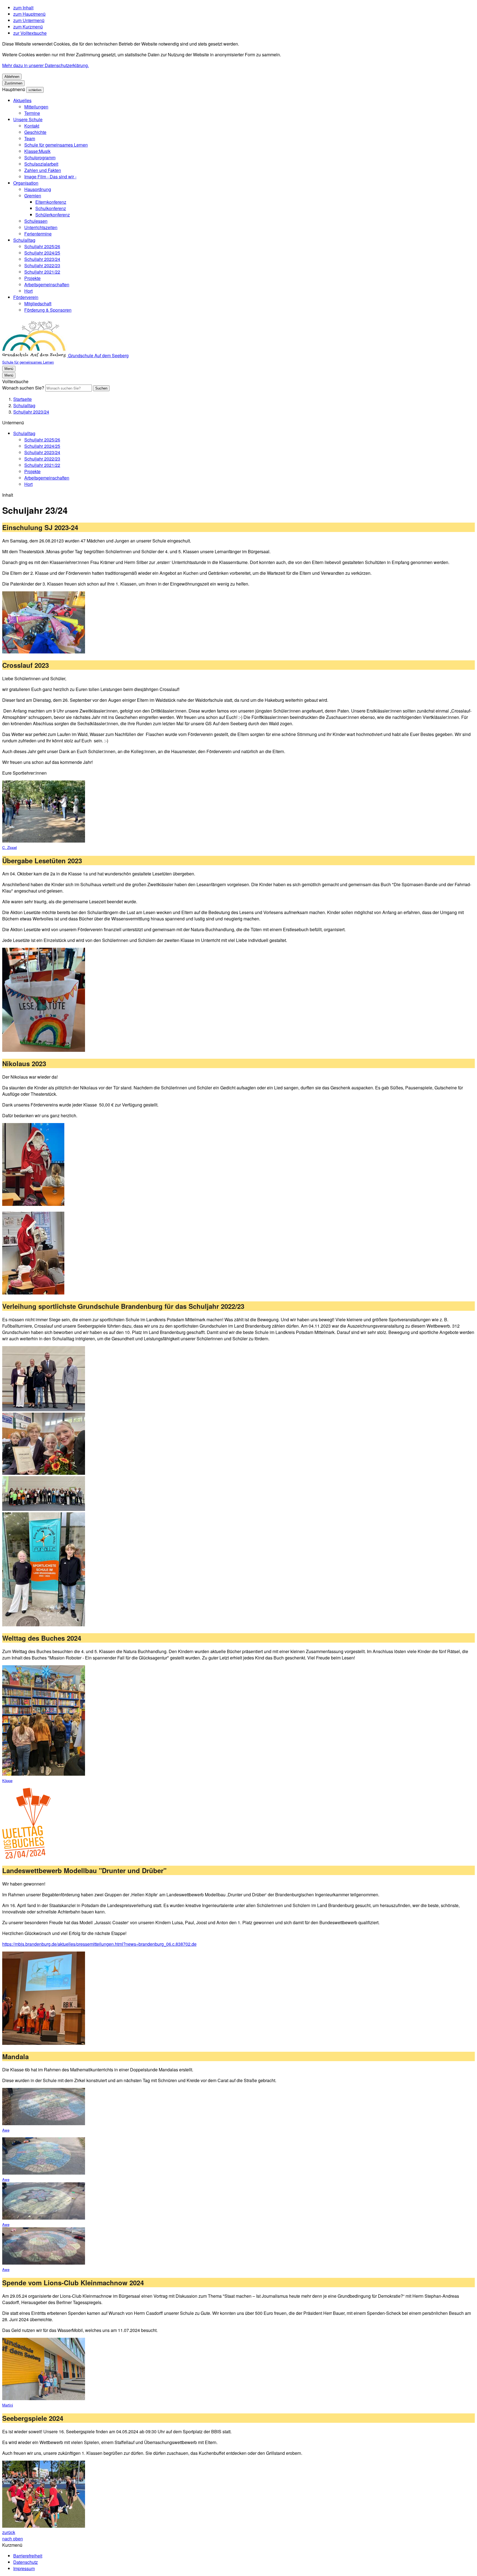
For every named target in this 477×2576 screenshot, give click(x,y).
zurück (9, 2532)
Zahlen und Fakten (43, 170)
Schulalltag (24, 240)
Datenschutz (26, 2562)
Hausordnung (38, 189)
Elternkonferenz (51, 202)
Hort (28, 291)
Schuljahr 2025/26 (42, 246)
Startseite (22, 399)
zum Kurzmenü (28, 27)
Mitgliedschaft (38, 304)
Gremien (33, 196)
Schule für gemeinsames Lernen (56, 145)
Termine (32, 113)
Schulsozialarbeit (41, 164)
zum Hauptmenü (29, 14)
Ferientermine (38, 234)
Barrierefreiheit (28, 2556)
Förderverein (26, 297)
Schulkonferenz (51, 208)
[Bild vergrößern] (44, 623)
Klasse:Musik (37, 151)
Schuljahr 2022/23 (42, 265)
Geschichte (35, 132)
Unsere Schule (28, 119)
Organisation (26, 183)
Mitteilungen (36, 107)
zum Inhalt (23, 8)
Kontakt (32, 126)
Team (30, 138)
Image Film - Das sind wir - (50, 177)
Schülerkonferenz (53, 215)
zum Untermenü (29, 20)
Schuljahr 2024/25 (42, 253)
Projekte (32, 278)
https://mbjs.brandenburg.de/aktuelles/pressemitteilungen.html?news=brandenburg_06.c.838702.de (99, 1944)
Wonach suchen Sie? (23, 388)
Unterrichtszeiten (41, 227)
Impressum (24, 2568)
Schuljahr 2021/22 (42, 272)
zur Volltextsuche (30, 33)
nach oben (13, 2539)
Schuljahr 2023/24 (42, 259)
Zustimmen (13, 83)
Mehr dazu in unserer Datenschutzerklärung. (46, 65)
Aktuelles (22, 100)
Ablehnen (12, 77)
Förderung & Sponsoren (48, 310)
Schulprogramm (40, 157)
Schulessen (36, 221)
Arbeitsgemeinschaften (47, 284)
